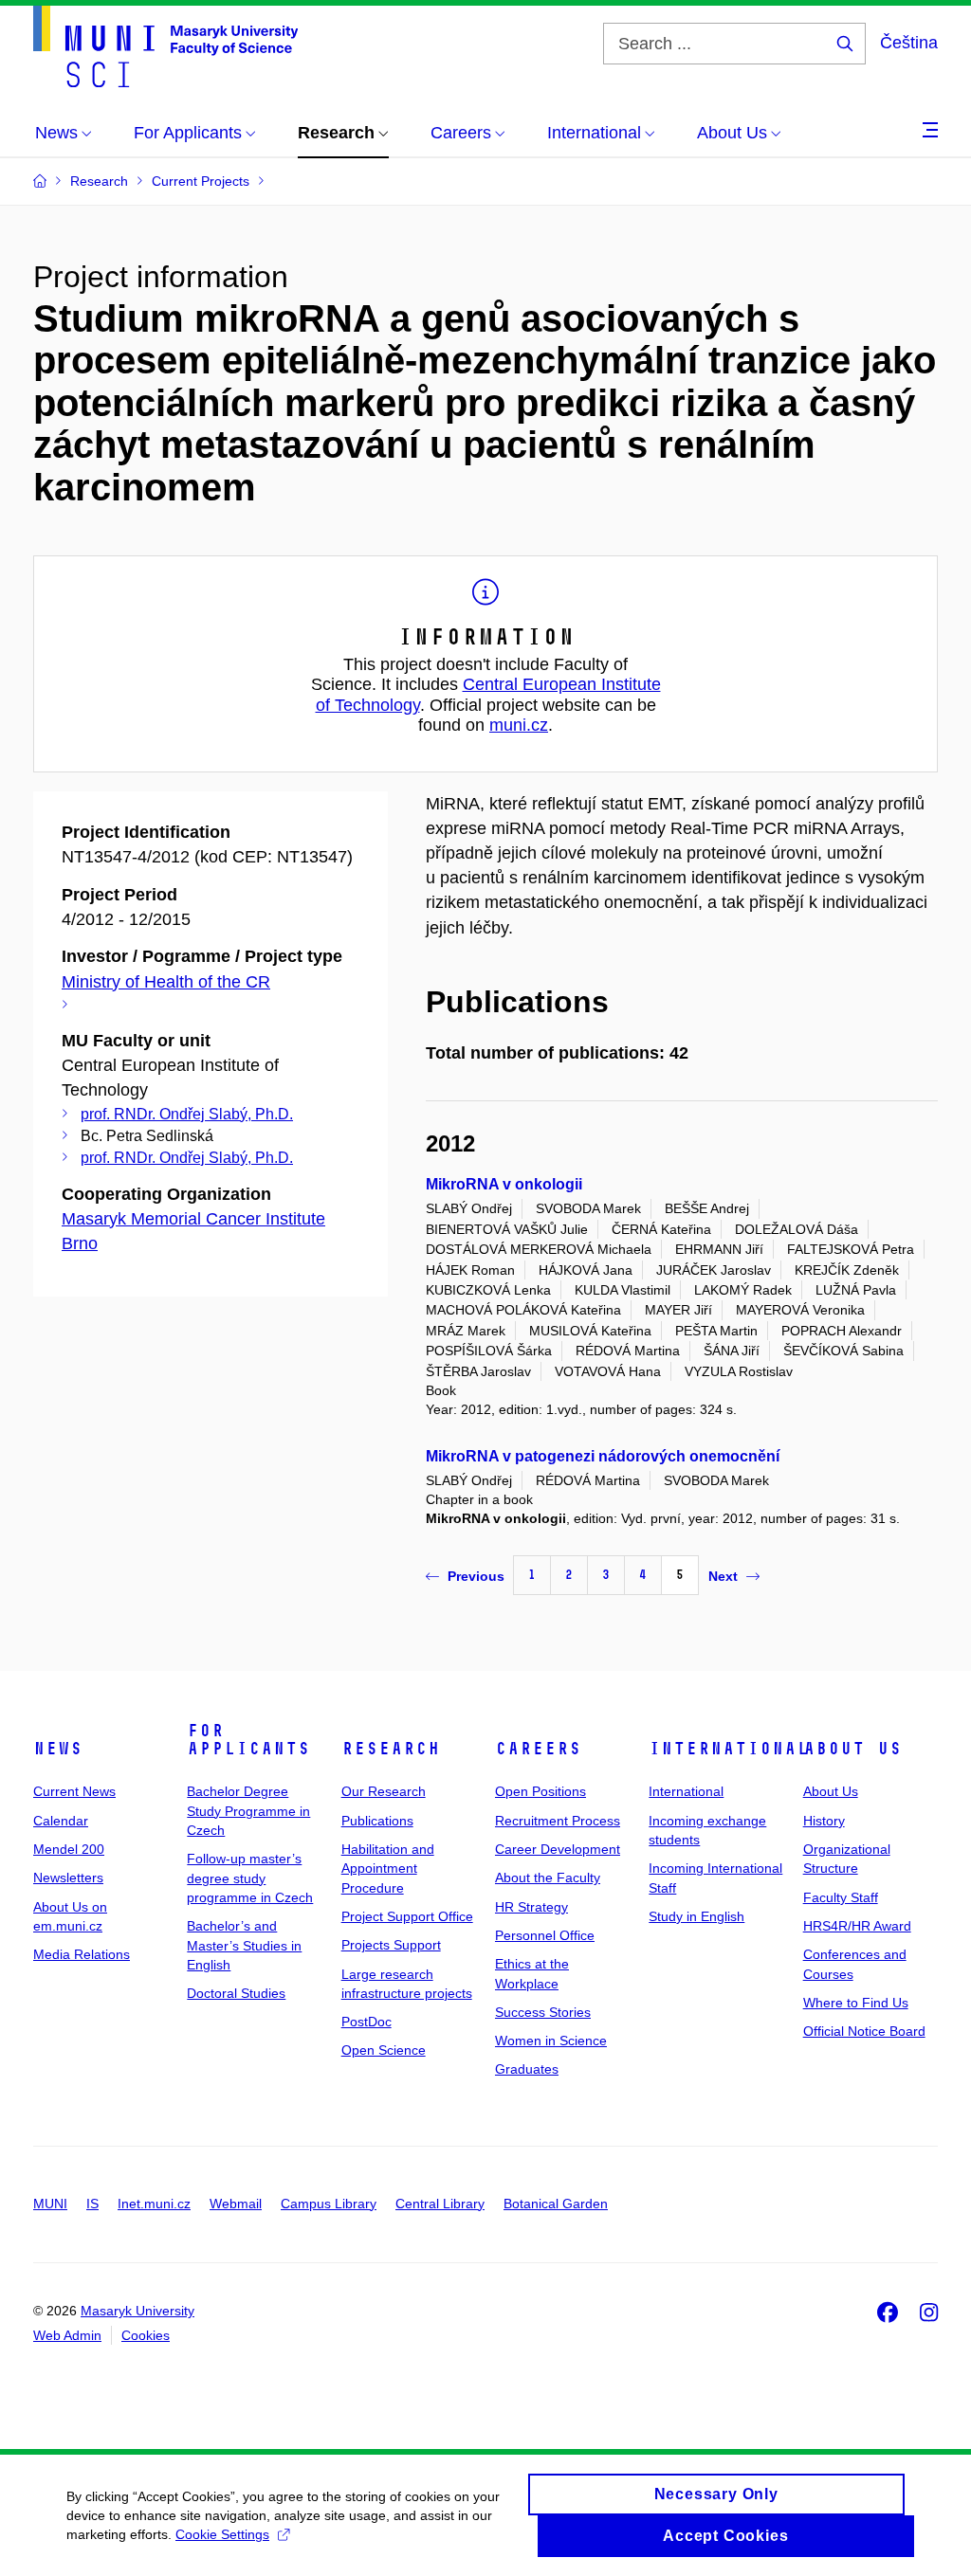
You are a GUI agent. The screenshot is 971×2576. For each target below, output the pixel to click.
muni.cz (519, 725)
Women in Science (551, 2041)
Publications (377, 1821)
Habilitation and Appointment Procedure (388, 1869)
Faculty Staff (841, 1897)
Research (391, 1749)
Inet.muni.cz (154, 2204)
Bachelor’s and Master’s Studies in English (244, 1945)
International (729, 1749)
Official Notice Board (864, 2031)
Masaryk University (137, 2311)
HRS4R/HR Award (857, 1926)
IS (92, 2204)
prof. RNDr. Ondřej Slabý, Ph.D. (187, 1114)
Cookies (146, 2335)
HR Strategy (531, 1907)
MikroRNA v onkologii (504, 1184)
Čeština (909, 43)
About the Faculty (548, 1878)
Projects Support (391, 1945)
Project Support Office (407, 1916)
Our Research (384, 1791)
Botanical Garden (556, 2204)
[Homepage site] (165, 46)
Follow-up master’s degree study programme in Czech (250, 1878)
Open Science (384, 2050)
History (824, 1821)
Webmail (236, 2204)
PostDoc (366, 2022)
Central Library (440, 2204)
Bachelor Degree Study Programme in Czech (248, 1811)
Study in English (696, 1916)
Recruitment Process (558, 1821)
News (58, 1749)
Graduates (527, 2069)
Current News (74, 1791)
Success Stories (543, 2012)
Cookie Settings (222, 2534)
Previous (476, 1576)
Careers (538, 1749)
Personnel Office (545, 1935)
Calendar (61, 1821)
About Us (852, 1749)
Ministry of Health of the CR (166, 982)
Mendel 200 (69, 1849)
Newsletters (68, 1878)
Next (723, 1576)
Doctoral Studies (236, 1993)
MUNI (50, 2204)
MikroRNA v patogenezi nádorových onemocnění (603, 1456)
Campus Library (329, 2204)
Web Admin (67, 2335)
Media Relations (82, 1954)
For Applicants (248, 1740)
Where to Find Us (856, 2003)
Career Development (558, 1849)
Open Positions (540, 1791)
